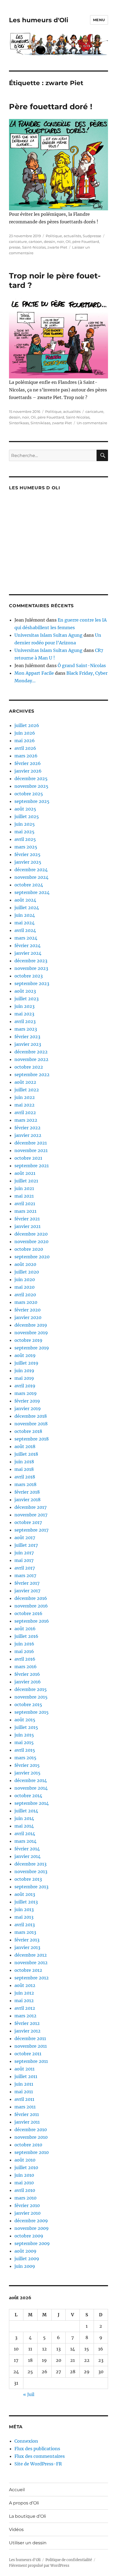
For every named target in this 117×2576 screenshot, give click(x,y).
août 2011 (24, 2069)
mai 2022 (24, 1105)
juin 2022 (25, 1097)
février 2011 (27, 2114)
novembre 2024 (31, 877)
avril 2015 (25, 1750)
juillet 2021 (26, 1181)
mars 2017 (25, 1575)
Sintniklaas (40, 423)
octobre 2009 (29, 2236)
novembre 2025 (31, 786)
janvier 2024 (28, 953)
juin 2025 (25, 824)
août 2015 (25, 1720)
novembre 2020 (31, 1242)
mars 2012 (25, 2016)
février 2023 (27, 1037)
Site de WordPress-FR (38, 2464)
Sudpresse (92, 236)
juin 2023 (24, 1006)
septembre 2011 (31, 2061)
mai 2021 (24, 1196)
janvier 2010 (27, 2213)
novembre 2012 (31, 1963)
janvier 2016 (28, 1682)
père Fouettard (86, 242)
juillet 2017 (26, 1545)
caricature (18, 242)
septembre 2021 (32, 1166)
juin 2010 (24, 2175)
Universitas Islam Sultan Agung (48, 635)
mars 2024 (26, 938)
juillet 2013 (26, 1902)
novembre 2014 (31, 1788)
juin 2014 (24, 1818)
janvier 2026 (28, 771)
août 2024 (25, 900)
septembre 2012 (32, 1978)
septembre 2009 (32, 2243)
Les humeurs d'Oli (39, 20)
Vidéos (16, 2530)
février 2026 (28, 763)
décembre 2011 (30, 2038)
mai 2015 (24, 1742)
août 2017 (25, 1538)
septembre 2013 (31, 1887)
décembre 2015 (31, 1689)
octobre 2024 (29, 885)
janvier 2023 (28, 1044)
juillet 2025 (27, 816)
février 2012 (27, 2023)
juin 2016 (24, 1644)
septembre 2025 (32, 801)
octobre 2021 (28, 1158)
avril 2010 (25, 2190)
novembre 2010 (31, 2137)
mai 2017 (24, 1560)
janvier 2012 (27, 2031)
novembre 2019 (31, 1333)
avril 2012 (25, 2008)
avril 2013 (25, 1925)
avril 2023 (25, 1021)
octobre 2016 (28, 1613)
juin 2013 (24, 1909)
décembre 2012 (31, 1955)
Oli (68, 242)
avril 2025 (25, 839)
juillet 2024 (27, 908)
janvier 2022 (28, 1135)
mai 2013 (24, 1917)
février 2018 (27, 1492)
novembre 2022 (31, 1059)
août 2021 (25, 1173)
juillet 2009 (27, 2259)
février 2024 (27, 946)
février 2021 (27, 1219)
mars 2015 (25, 1758)
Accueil (17, 2490)
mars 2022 (26, 1120)
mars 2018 (25, 1484)
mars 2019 (26, 1393)
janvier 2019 (28, 1408)
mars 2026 (26, 756)
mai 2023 (24, 1014)
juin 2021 (24, 1188)
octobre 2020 (29, 1249)
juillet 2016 (26, 1636)
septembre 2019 (32, 1348)
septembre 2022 (32, 1075)
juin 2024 (25, 915)
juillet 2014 (26, 1811)
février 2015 (27, 1765)
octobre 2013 (28, 1879)
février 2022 (27, 1128)
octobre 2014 (28, 1796)
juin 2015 (24, 1735)
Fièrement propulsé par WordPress (39, 2566)
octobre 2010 (28, 2145)
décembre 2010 (31, 2130)
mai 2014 (24, 1826)
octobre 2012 (28, 1970)
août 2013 (25, 1894)
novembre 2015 (31, 1697)
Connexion (26, 2441)
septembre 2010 (32, 2152)
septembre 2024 (32, 892)
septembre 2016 (32, 1621)
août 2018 (25, 1446)
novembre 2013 (31, 1871)
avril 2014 (25, 1834)
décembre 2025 (31, 779)
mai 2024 (24, 923)
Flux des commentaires (40, 2456)
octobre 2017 (28, 1522)
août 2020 (25, 1264)
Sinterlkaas (19, 423)
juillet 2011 (26, 2076)
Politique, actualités (63, 236)
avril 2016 (25, 1659)
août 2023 (25, 991)
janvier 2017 (27, 1591)
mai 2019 (24, 1378)
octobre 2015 (28, 1705)
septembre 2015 (32, 1712)
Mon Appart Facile (34, 673)
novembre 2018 (31, 1424)
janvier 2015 (27, 1773)
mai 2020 (24, 1287)
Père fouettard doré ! (51, 107)
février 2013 (27, 1940)
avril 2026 (25, 748)
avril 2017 (25, 1568)
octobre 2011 (28, 2054)
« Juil (29, 2394)
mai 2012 (24, 2001)
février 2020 (27, 1310)
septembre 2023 (32, 983)
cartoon (35, 242)
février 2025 (27, 854)
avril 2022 (25, 1112)
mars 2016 (26, 1667)
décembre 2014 (31, 1780)
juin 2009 (25, 2266)
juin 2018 (24, 1462)
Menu (99, 20)
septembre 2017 (31, 1530)
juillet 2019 (26, 1363)
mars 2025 (26, 847)
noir (60, 242)
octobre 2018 (28, 1431)
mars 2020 (26, 1302)
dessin (50, 242)
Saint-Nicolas (34, 247)
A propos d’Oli (24, 2503)
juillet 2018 (26, 1454)
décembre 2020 (31, 1234)
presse (15, 247)
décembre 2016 (31, 1598)
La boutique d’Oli (27, 2516)
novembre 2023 (31, 968)
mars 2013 (25, 1932)
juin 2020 (25, 1279)
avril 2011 (24, 2099)
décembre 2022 (31, 1052)
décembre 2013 (30, 1864)
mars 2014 (25, 1841)
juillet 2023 (27, 999)
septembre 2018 (32, 1439)
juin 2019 (24, 1371)
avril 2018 (25, 1477)
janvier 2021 (27, 1226)
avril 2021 (25, 1204)
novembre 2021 (31, 1150)
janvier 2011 (27, 2122)
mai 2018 (24, 1469)
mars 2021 (25, 1211)
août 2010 (25, 2160)
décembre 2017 (30, 1507)
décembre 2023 (31, 961)
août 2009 (25, 2251)
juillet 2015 (26, 1727)
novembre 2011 (31, 2046)
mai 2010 (24, 2183)
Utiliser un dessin (28, 2543)
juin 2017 (24, 1553)
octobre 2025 (29, 794)
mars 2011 (25, 2107)
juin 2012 (24, 1993)
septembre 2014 (32, 1803)
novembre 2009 (32, 2228)
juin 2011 (24, 2084)
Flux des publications (37, 2449)
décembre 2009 (31, 2221)
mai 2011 (24, 2092)
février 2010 (27, 2205)
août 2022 (25, 1082)
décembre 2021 (31, 1143)
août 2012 (25, 1985)
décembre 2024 (31, 870)
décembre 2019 (31, 1325)
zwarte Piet (57, 247)
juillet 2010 (26, 2167)
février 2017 (27, 1583)
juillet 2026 (27, 725)
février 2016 (27, 1674)
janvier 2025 (28, 862)
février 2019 (27, 1401)
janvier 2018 (27, 1500)
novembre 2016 (31, 1606)
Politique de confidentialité (69, 2560)
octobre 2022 (29, 1067)
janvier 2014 (27, 1856)
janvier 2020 (28, 1317)
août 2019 (25, 1355)
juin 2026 (25, 733)
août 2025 (25, 809)
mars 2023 (26, 1029)
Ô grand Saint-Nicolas (82, 665)
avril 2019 (25, 1386)
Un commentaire (92, 423)
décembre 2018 (31, 1416)
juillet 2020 (27, 1272)
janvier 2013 (27, 1947)
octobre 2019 (28, 1340)
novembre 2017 (31, 1515)
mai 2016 (24, 1651)
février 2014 (27, 1849)
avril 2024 (25, 930)
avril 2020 (25, 1295)
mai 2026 (25, 741)
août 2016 (25, 1629)
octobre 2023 (29, 976)
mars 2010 (25, 2198)
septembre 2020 (32, 1257)
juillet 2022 (27, 1090)
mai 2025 (24, 832)
